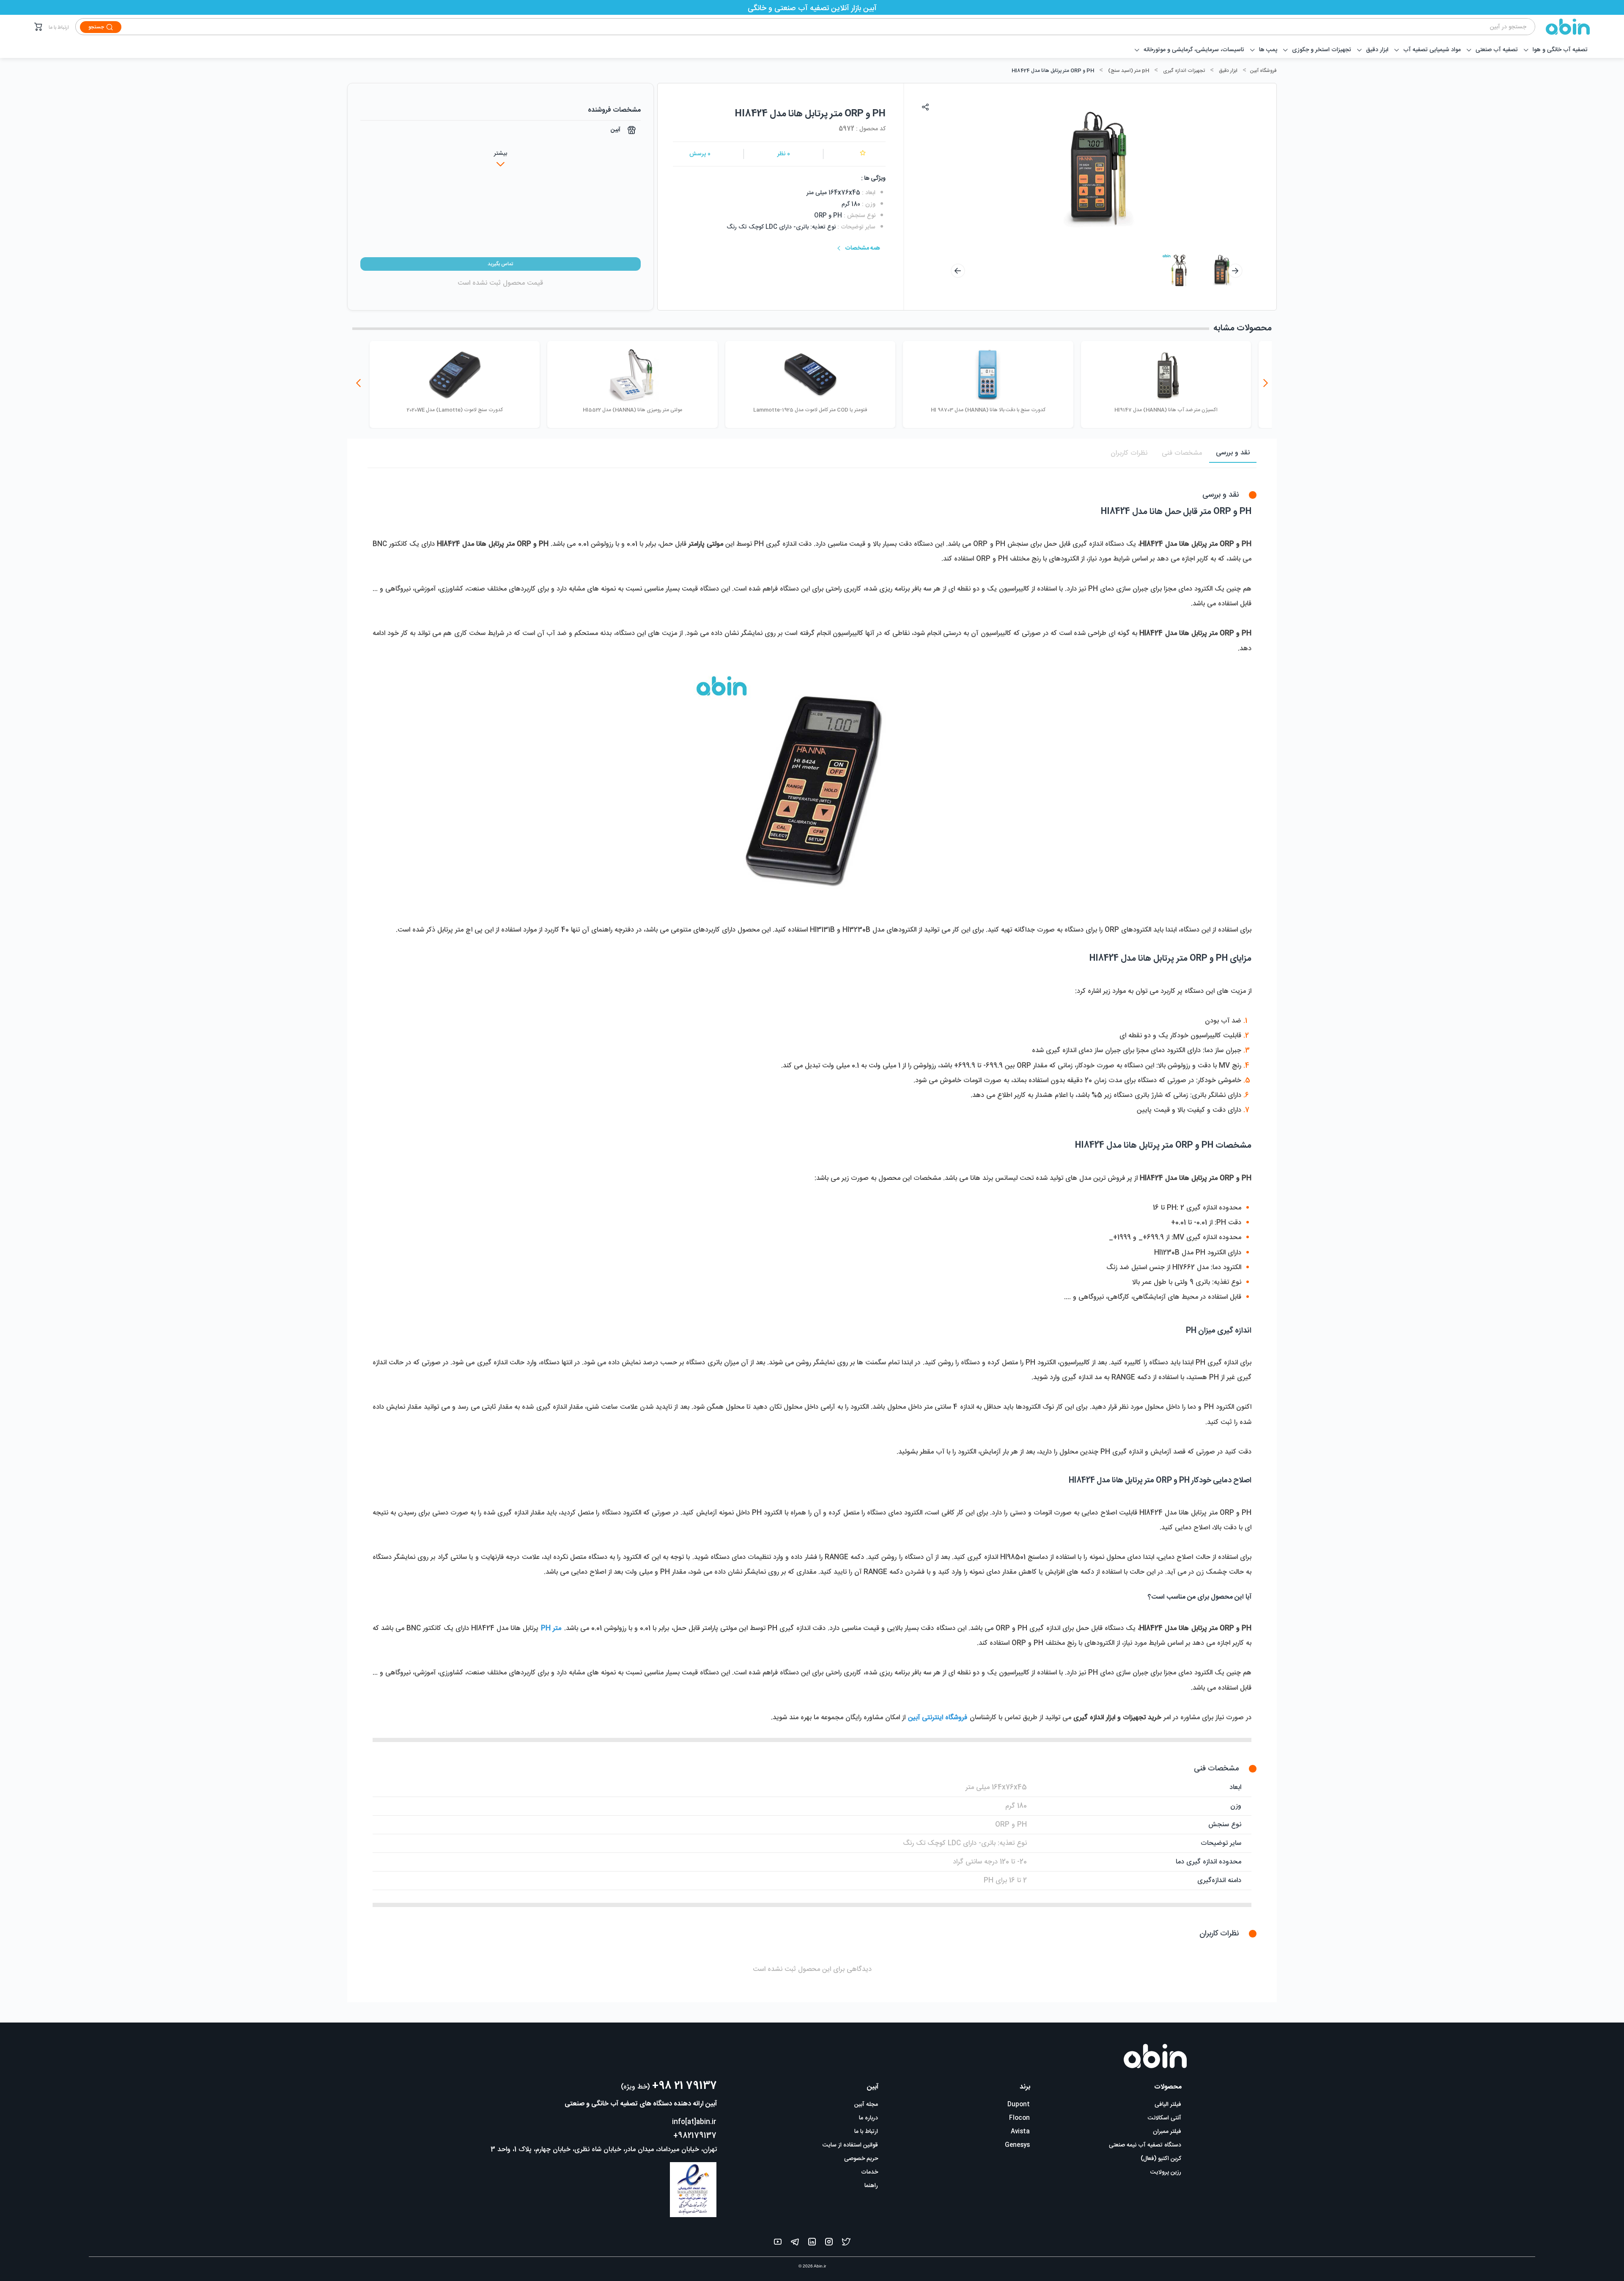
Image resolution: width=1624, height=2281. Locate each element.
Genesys (1017, 2145)
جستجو (96, 27)
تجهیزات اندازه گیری (1184, 71)
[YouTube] (778, 2244)
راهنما (871, 2186)
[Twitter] (846, 2244)
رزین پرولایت (1166, 2172)
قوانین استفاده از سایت (850, 2145)
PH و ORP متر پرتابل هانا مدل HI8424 (1053, 71)
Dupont (1019, 2105)
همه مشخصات (863, 248)
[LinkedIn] (812, 2244)
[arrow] (958, 271)
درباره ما (868, 2118)
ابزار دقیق (1228, 71)
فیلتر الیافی (1168, 2105)
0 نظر (784, 154)
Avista (1020, 2132)
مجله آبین (866, 2105)
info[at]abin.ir (694, 2122)
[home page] (1563, 27)
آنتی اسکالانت (1165, 2118)
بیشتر (501, 154)
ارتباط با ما (59, 27)
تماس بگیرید (500, 264)
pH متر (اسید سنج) (1129, 71)
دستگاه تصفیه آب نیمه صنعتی (1145, 2145)
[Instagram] (829, 2244)
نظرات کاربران (1129, 453)
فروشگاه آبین (1263, 71)
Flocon (1019, 2118)
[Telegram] (795, 2244)
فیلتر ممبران (1167, 2132)
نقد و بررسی (1233, 453)
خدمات (870, 2172)
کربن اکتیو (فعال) (1161, 2159)
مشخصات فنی (1182, 453)
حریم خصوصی (861, 2159)
